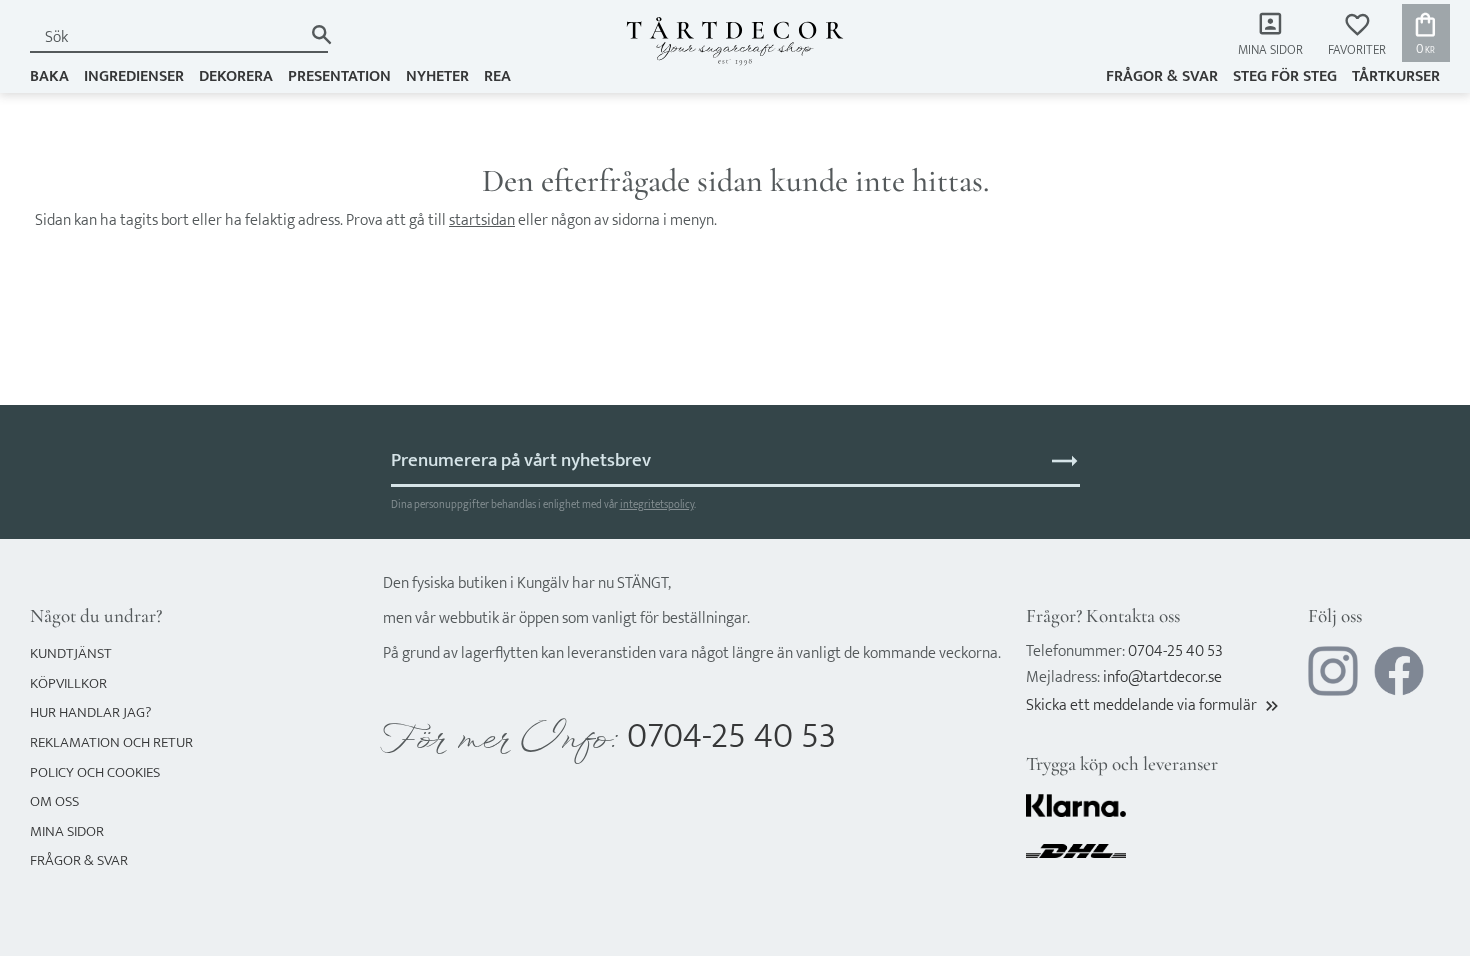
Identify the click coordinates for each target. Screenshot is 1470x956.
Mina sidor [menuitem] (1270, 50)
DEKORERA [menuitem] (236, 76)
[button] (1357, 35)
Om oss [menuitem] (54, 801)
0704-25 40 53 (731, 736)
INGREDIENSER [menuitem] (134, 76)
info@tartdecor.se (1162, 677)
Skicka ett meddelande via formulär (1154, 705)
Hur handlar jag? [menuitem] (90, 712)
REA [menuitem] (497, 76)
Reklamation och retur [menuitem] (111, 742)
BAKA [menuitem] (49, 76)
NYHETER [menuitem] (437, 76)
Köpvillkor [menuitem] (68, 683)
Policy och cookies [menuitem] (95, 772)
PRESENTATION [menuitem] (339, 76)
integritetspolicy (657, 504)
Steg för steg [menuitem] (1285, 76)
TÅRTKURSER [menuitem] (1396, 76)
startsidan (482, 220)
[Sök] (321, 34)
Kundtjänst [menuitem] (71, 653)
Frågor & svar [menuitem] (1162, 76)
